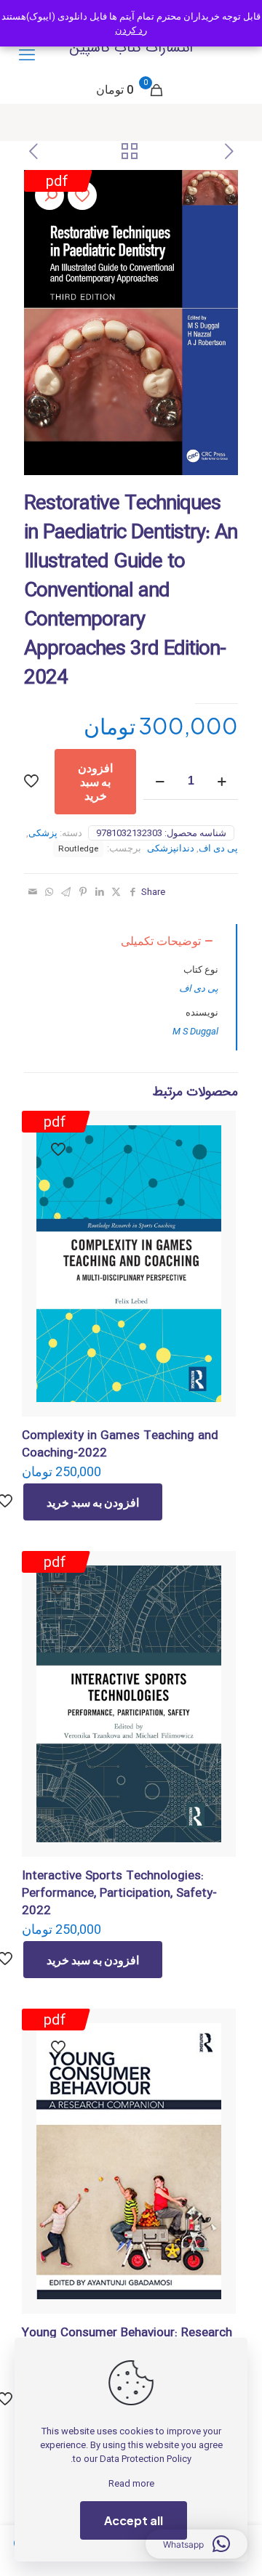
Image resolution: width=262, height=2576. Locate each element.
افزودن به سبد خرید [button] (93, 1502)
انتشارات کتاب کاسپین (131, 48)
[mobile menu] (27, 55)
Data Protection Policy (146, 2459)
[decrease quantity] (160, 781)
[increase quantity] (222, 781)
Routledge (78, 848)
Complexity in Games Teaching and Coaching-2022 (120, 1445)
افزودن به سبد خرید (95, 781)
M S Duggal (195, 1031)
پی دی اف (218, 848)
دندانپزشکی (171, 848)
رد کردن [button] (131, 30)
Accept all (134, 2520)
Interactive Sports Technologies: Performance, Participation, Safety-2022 (119, 1893)
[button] (49, 195)
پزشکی (43, 833)
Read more (131, 2483)
